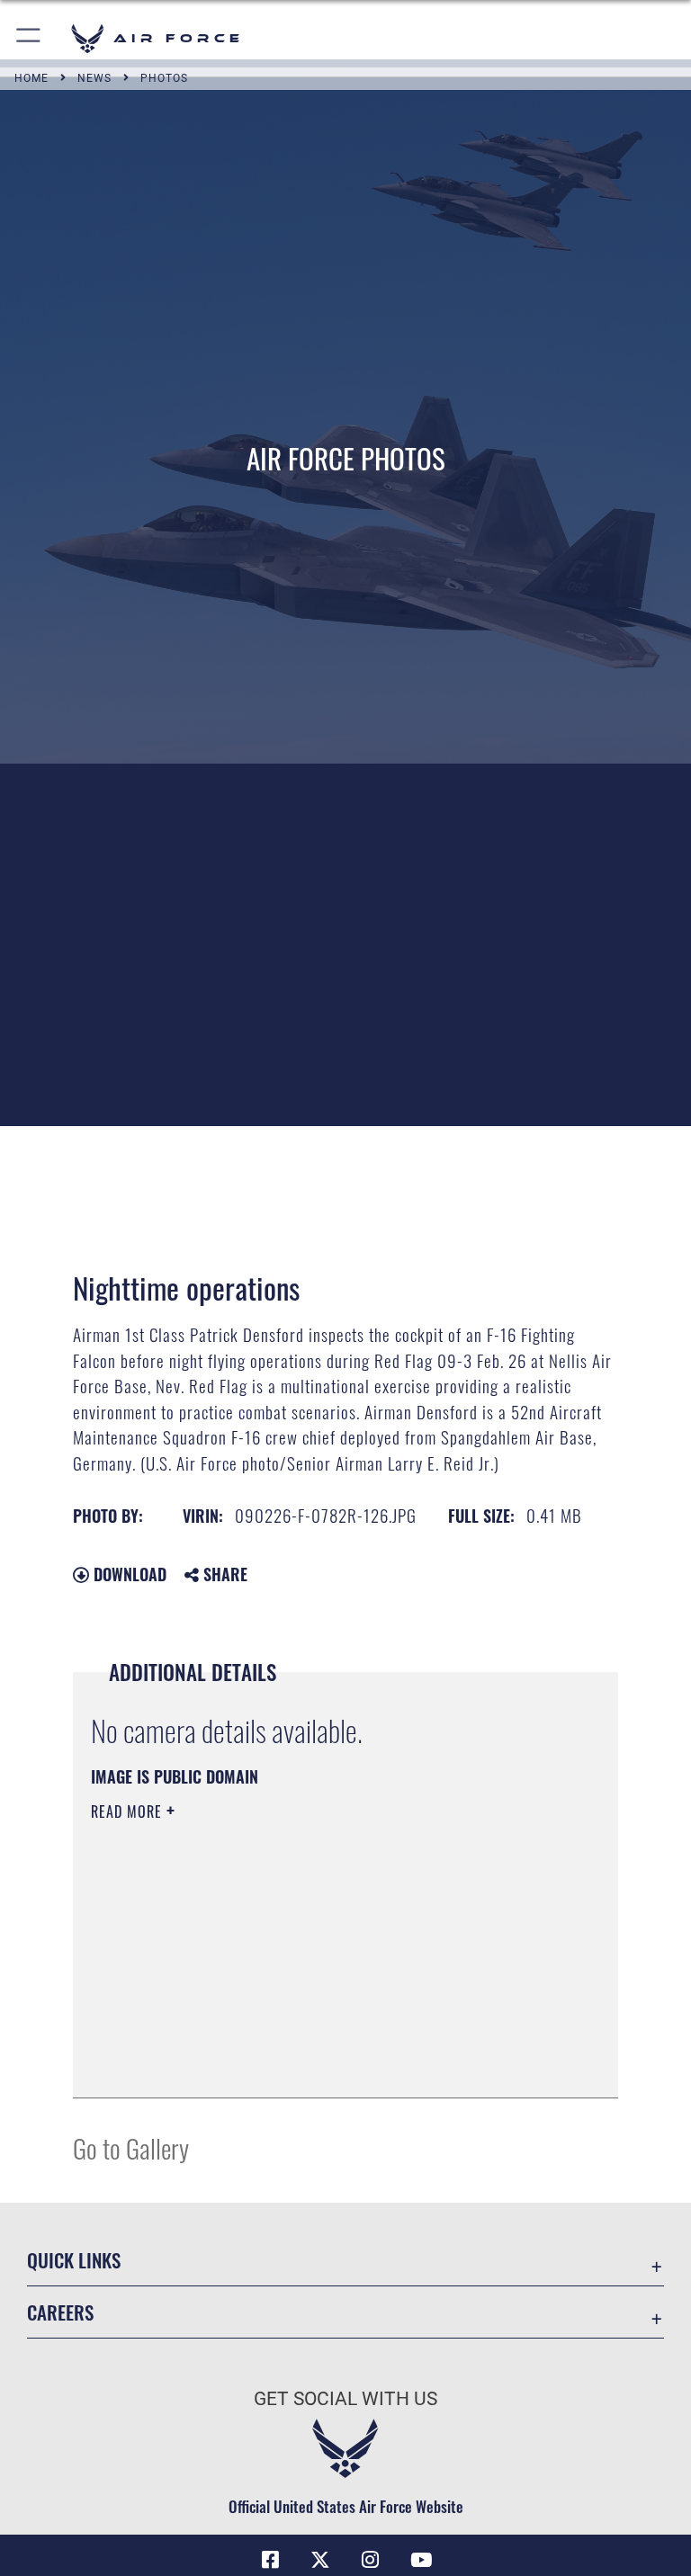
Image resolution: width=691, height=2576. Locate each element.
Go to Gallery (131, 2147)
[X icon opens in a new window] (320, 2560)
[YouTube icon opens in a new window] (421, 2560)
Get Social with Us (345, 2399)
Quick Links (74, 2260)
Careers (60, 2312)
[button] (29, 38)
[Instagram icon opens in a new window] (371, 2560)
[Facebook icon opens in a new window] (270, 2560)
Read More (129, 1811)
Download (128, 1574)
